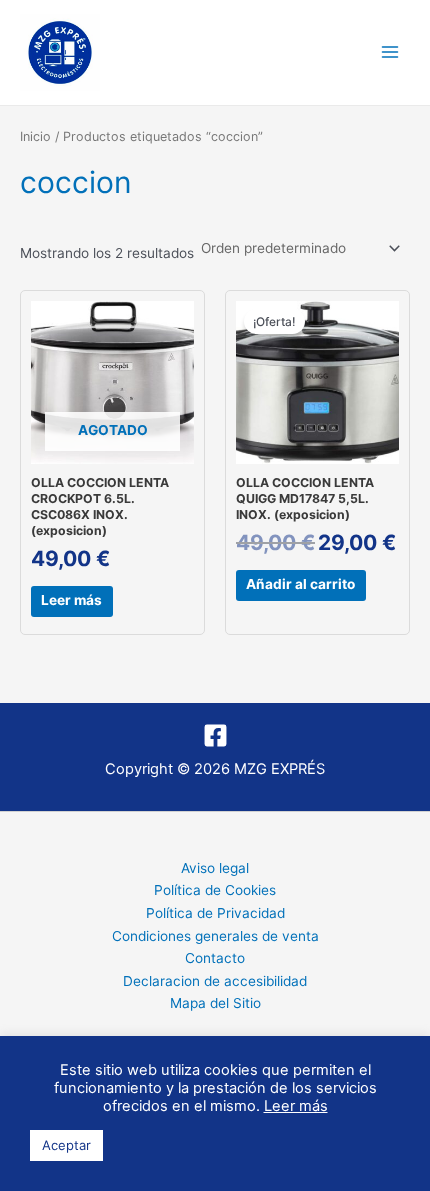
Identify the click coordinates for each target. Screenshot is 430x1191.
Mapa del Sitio (215, 1003)
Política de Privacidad (215, 913)
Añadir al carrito (300, 584)
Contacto (215, 958)
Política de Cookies (215, 890)
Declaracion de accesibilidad (215, 981)
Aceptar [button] (66, 1145)
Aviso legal (215, 868)
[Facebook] (215, 735)
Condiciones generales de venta (215, 936)
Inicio (35, 136)
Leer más (71, 600)
